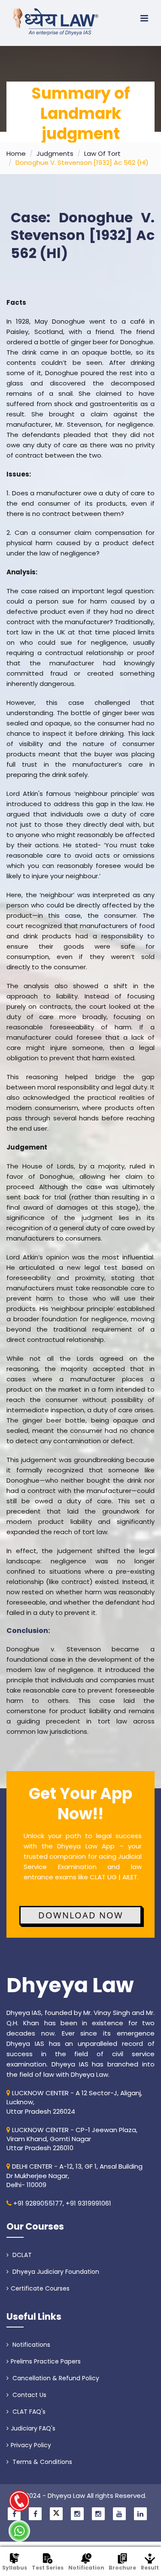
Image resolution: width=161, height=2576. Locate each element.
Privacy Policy (31, 2445)
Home (16, 153)
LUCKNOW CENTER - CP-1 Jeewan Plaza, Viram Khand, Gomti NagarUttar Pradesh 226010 (72, 2139)
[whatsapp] (19, 2531)
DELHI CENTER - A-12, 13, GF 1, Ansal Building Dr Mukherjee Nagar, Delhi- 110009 (74, 2175)
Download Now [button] (81, 1915)
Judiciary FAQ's (33, 2428)
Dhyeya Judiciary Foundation (55, 2272)
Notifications (30, 2345)
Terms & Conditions (41, 2462)
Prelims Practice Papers (46, 2361)
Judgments (55, 153)
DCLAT (21, 2255)
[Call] (19, 2501)
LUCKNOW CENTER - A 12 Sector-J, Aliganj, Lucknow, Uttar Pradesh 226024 (74, 2102)
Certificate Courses (40, 2288)
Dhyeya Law (70, 1985)
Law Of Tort (102, 153)
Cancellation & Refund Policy (55, 2378)
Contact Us (29, 2395)
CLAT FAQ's (28, 2412)
